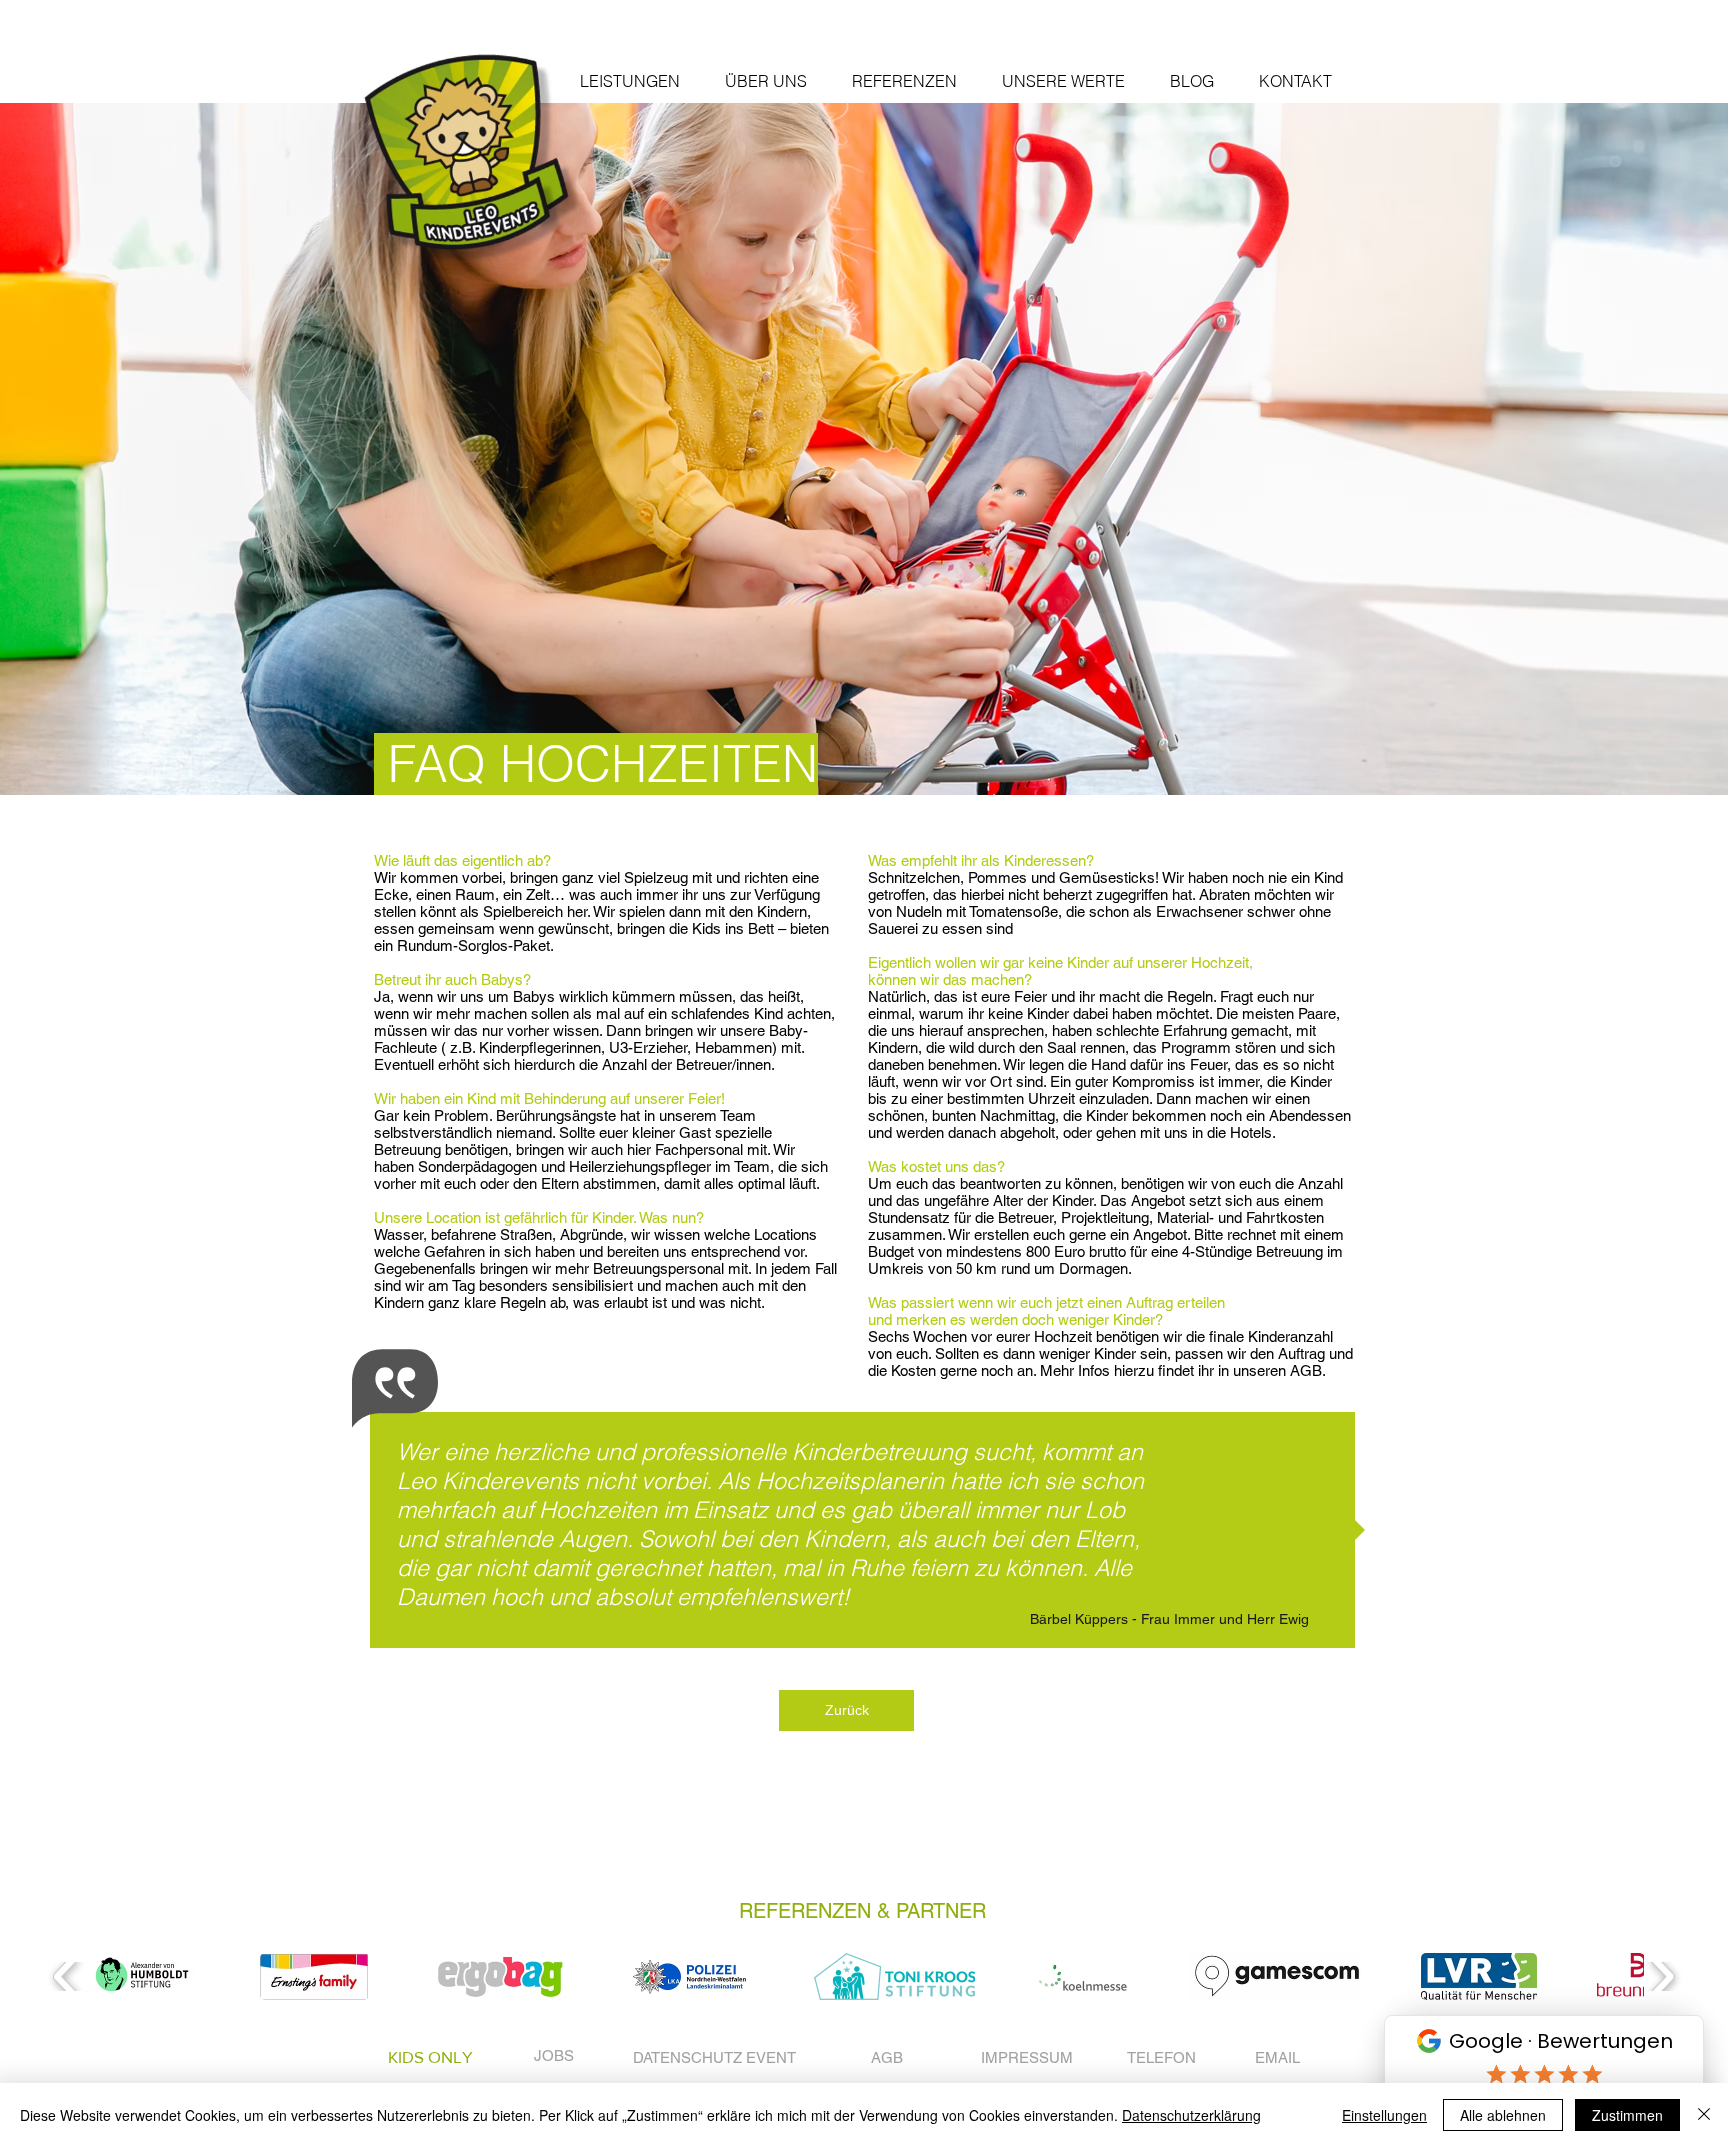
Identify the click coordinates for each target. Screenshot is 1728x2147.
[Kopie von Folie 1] (864, 745)
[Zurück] (118, 449)
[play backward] (66, 1976)
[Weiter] (1610, 449)
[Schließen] (1704, 2115)
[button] (629, 81)
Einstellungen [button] (1384, 2115)
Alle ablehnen (1503, 2115)
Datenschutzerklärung (1191, 2115)
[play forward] (1661, 1976)
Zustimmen (1627, 2115)
